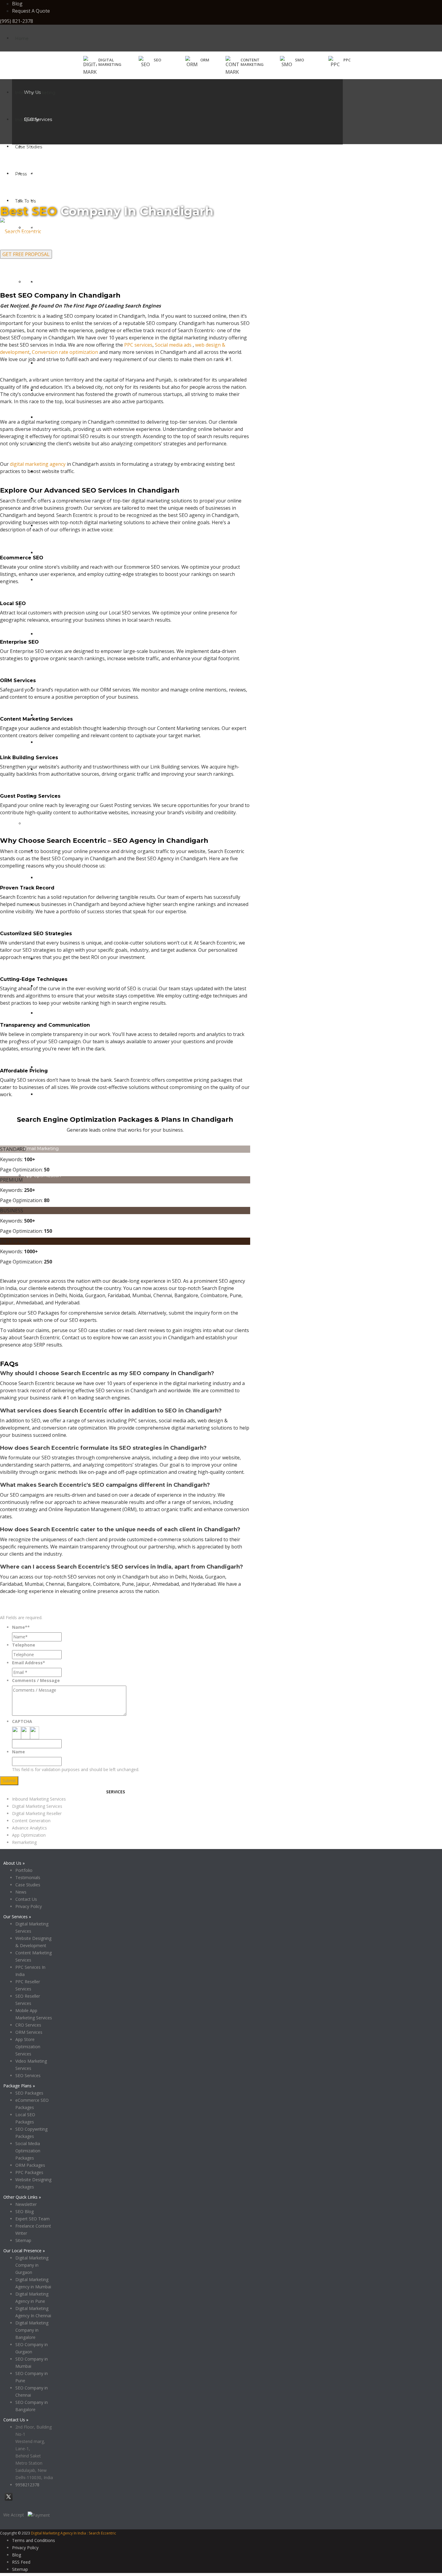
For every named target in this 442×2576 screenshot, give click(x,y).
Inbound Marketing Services (39, 1799)
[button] (150, 62)
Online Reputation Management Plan (76, 1067)
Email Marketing (41, 1149)
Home (22, 39)
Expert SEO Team (32, 2219)
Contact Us (26, 1899)
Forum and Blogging (58, 580)
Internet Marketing (35, 93)
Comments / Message (36, 1680)
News (21, 1892)
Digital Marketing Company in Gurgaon (32, 2265)
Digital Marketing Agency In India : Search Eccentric (74, 2533)
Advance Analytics (29, 1828)
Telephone (24, 1645)
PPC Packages (29, 2172)
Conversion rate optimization (65, 352)
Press (21, 174)
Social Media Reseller (58, 417)
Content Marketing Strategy (66, 878)
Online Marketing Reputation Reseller (76, 1094)
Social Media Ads (54, 363)
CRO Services (28, 2025)
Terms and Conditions (34, 2540)
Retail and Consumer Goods (54, 255)
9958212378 (27, 2485)
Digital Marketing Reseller (37, 1813)
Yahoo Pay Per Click (57, 715)
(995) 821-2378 (17, 21)
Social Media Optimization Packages (28, 2151)
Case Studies (29, 147)
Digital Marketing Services (37, 1806)
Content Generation (45, 824)
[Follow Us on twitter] (9, 2500)
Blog (17, 4)
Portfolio (24, 1870)
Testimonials (28, 1877)
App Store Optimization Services (28, 2047)
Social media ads (173, 345)
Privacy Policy (92, 1789)
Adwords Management (60, 634)
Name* (21, 1627)
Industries (25, 120)
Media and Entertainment (51, 201)
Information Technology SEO (55, 174)
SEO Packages (29, 2093)
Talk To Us (25, 201)
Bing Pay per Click (55, 742)
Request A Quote (31, 11)
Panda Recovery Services (63, 1013)
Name (18, 1752)
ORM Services (29, 2032)
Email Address (29, 1663)
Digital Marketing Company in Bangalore (32, 2330)
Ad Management (42, 607)
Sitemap (23, 2240)
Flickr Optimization (56, 553)
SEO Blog (25, 2211)
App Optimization (43, 1176)
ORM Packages (30, 2165)
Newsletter (26, 2204)
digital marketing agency (38, 464)
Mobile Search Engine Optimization (73, 282)
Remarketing (24, 1842)
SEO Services (28, 2075)
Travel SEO (35, 282)
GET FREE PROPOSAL (26, 254)
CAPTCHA (22, 1721)
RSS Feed (21, 2562)
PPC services (138, 345)
